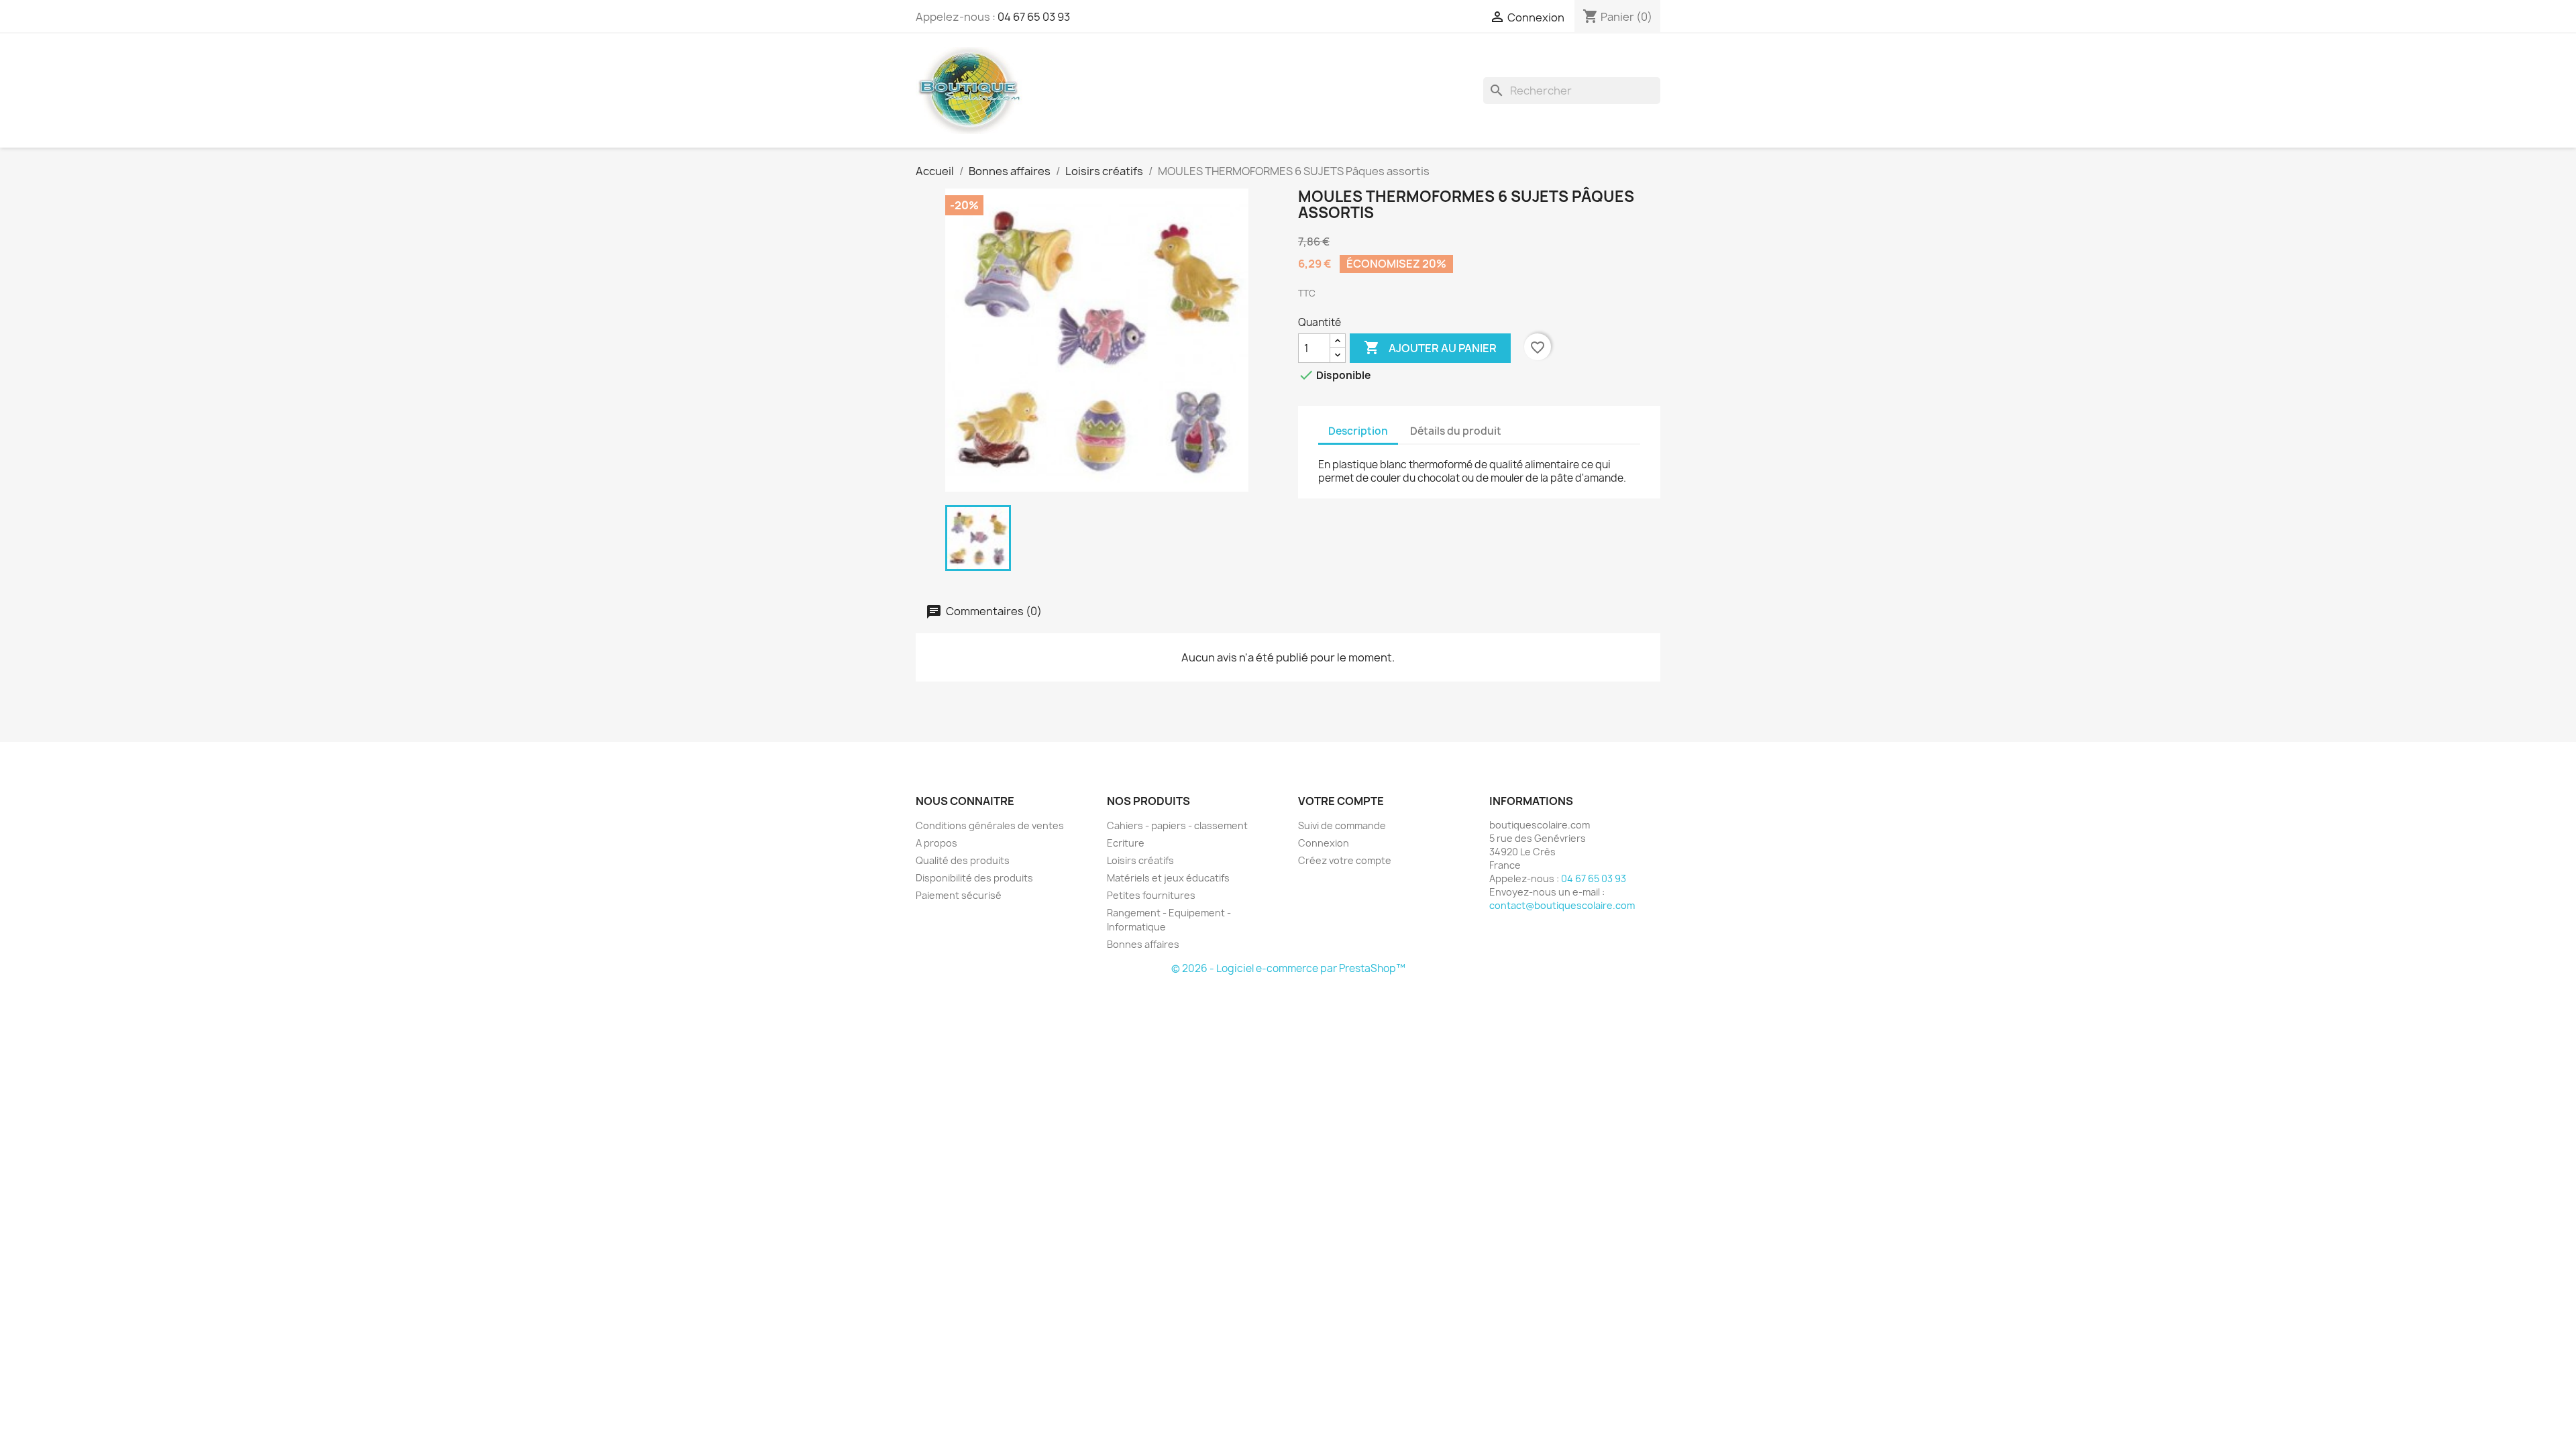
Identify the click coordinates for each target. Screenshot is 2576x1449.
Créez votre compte (1345, 860)
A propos (936, 843)
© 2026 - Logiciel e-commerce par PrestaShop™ (1288, 968)
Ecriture (1126, 843)
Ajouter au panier (1430, 347)
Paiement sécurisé (959, 895)
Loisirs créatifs (1140, 860)
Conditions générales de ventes (990, 825)
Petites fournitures (1151, 895)
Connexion (1324, 843)
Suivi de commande (1342, 825)
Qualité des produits (963, 860)
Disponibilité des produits (974, 878)
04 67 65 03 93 (1034, 17)
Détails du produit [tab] (1456, 431)
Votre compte (1341, 801)
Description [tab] (1358, 431)
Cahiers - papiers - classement (1177, 825)
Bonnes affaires (1143, 944)
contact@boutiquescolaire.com (1562, 905)
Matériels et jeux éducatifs (1168, 878)
